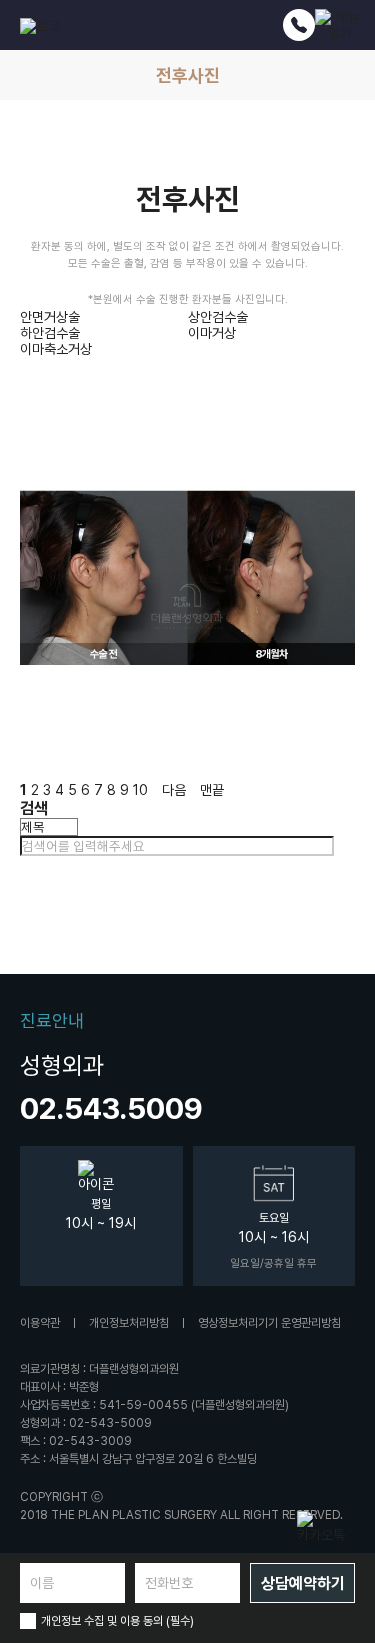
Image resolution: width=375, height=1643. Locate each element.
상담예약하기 (303, 1583)
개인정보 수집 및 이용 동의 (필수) (117, 1621)
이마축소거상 (56, 349)
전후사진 (188, 75)
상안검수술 (218, 317)
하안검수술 (50, 333)
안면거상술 (50, 317)
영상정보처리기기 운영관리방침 (269, 1323)
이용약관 (40, 1323)
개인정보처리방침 (129, 1323)
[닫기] (25, 866)
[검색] (343, 846)
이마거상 (212, 333)
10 (140, 790)
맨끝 (212, 790)
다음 (174, 790)
